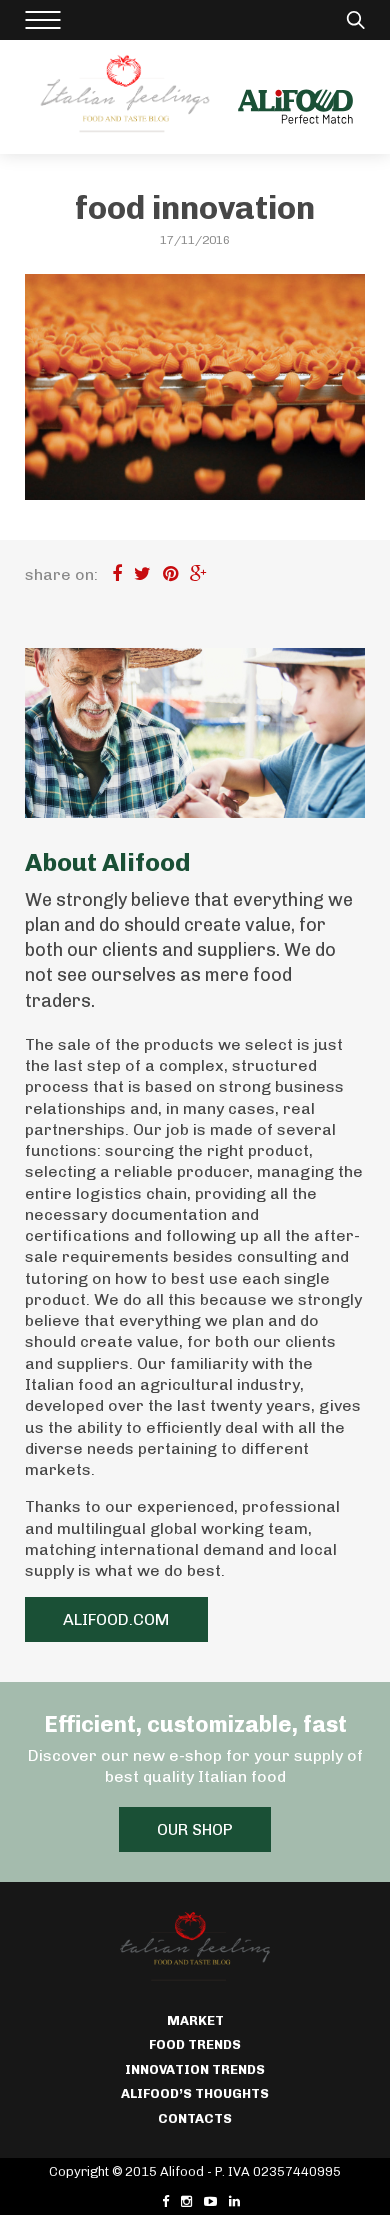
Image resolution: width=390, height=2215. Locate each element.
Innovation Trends (195, 2069)
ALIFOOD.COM (116, 1619)
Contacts (195, 2118)
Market (195, 2020)
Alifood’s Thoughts (195, 2093)
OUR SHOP (195, 1829)
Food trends (195, 2044)
